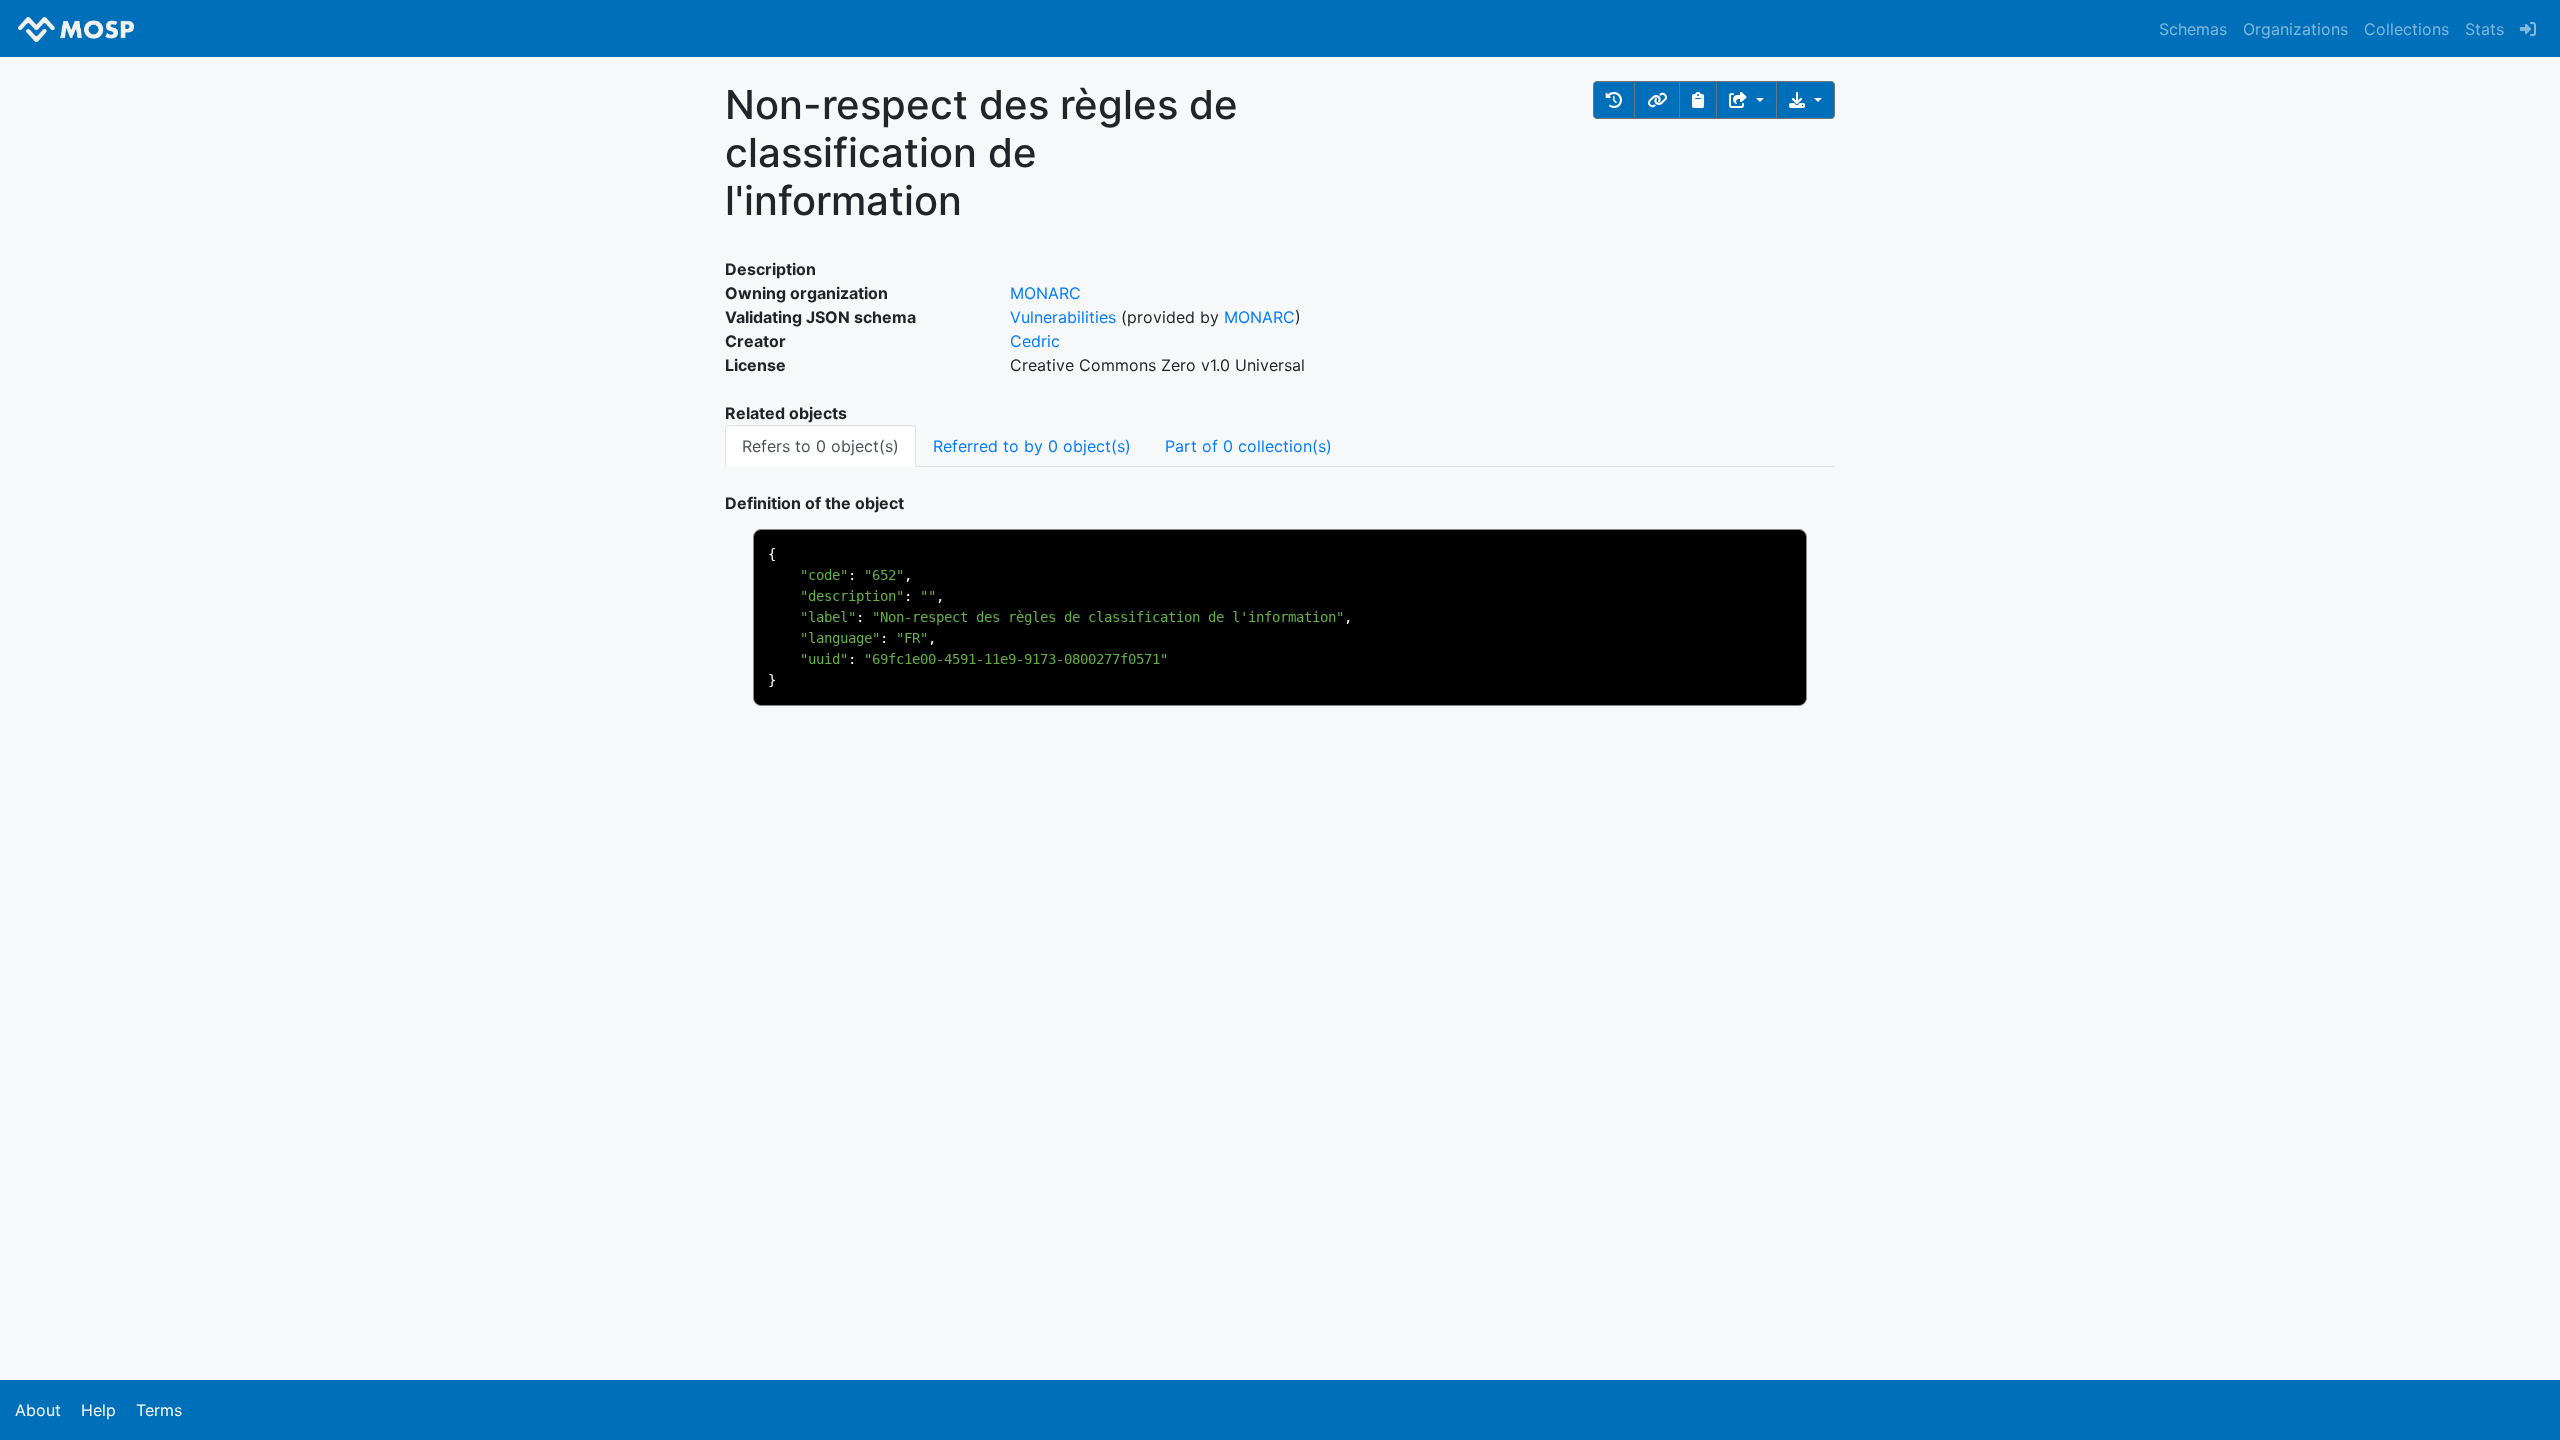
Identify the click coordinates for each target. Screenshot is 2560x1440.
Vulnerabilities (1063, 317)
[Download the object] (1805, 100)
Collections (2406, 29)
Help (98, 1410)
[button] (1614, 100)
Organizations (2295, 29)
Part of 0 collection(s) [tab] (1248, 446)
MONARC (1045, 293)
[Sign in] (2528, 29)
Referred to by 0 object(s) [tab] (1032, 446)
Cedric (1035, 341)
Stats (2484, 29)
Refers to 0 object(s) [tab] (820, 446)
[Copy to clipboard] (1698, 100)
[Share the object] (1746, 100)
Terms (159, 1410)
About (38, 1410)
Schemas (2193, 29)
